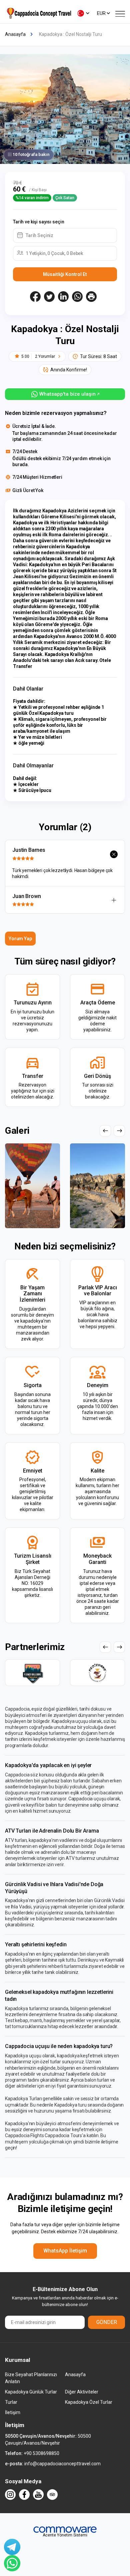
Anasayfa (75, 2375)
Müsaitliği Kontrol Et (65, 274)
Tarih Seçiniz (39, 235)
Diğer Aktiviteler (82, 2392)
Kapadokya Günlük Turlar (31, 2392)
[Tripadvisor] (52, 2495)
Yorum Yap (20, 939)
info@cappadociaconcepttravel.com (62, 2464)
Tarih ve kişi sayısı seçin (38, 222)
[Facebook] (24, 2495)
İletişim (13, 2412)
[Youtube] (38, 2495)
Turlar (11, 2402)
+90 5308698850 (41, 2453)
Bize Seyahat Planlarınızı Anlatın (31, 2378)
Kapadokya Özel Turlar (89, 2402)
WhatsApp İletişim (65, 2251)
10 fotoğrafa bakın (31, 154)
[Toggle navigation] (120, 13)
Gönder (107, 2322)
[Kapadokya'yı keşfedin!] (38, 13)
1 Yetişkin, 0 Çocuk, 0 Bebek (54, 253)
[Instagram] (10, 2495)
